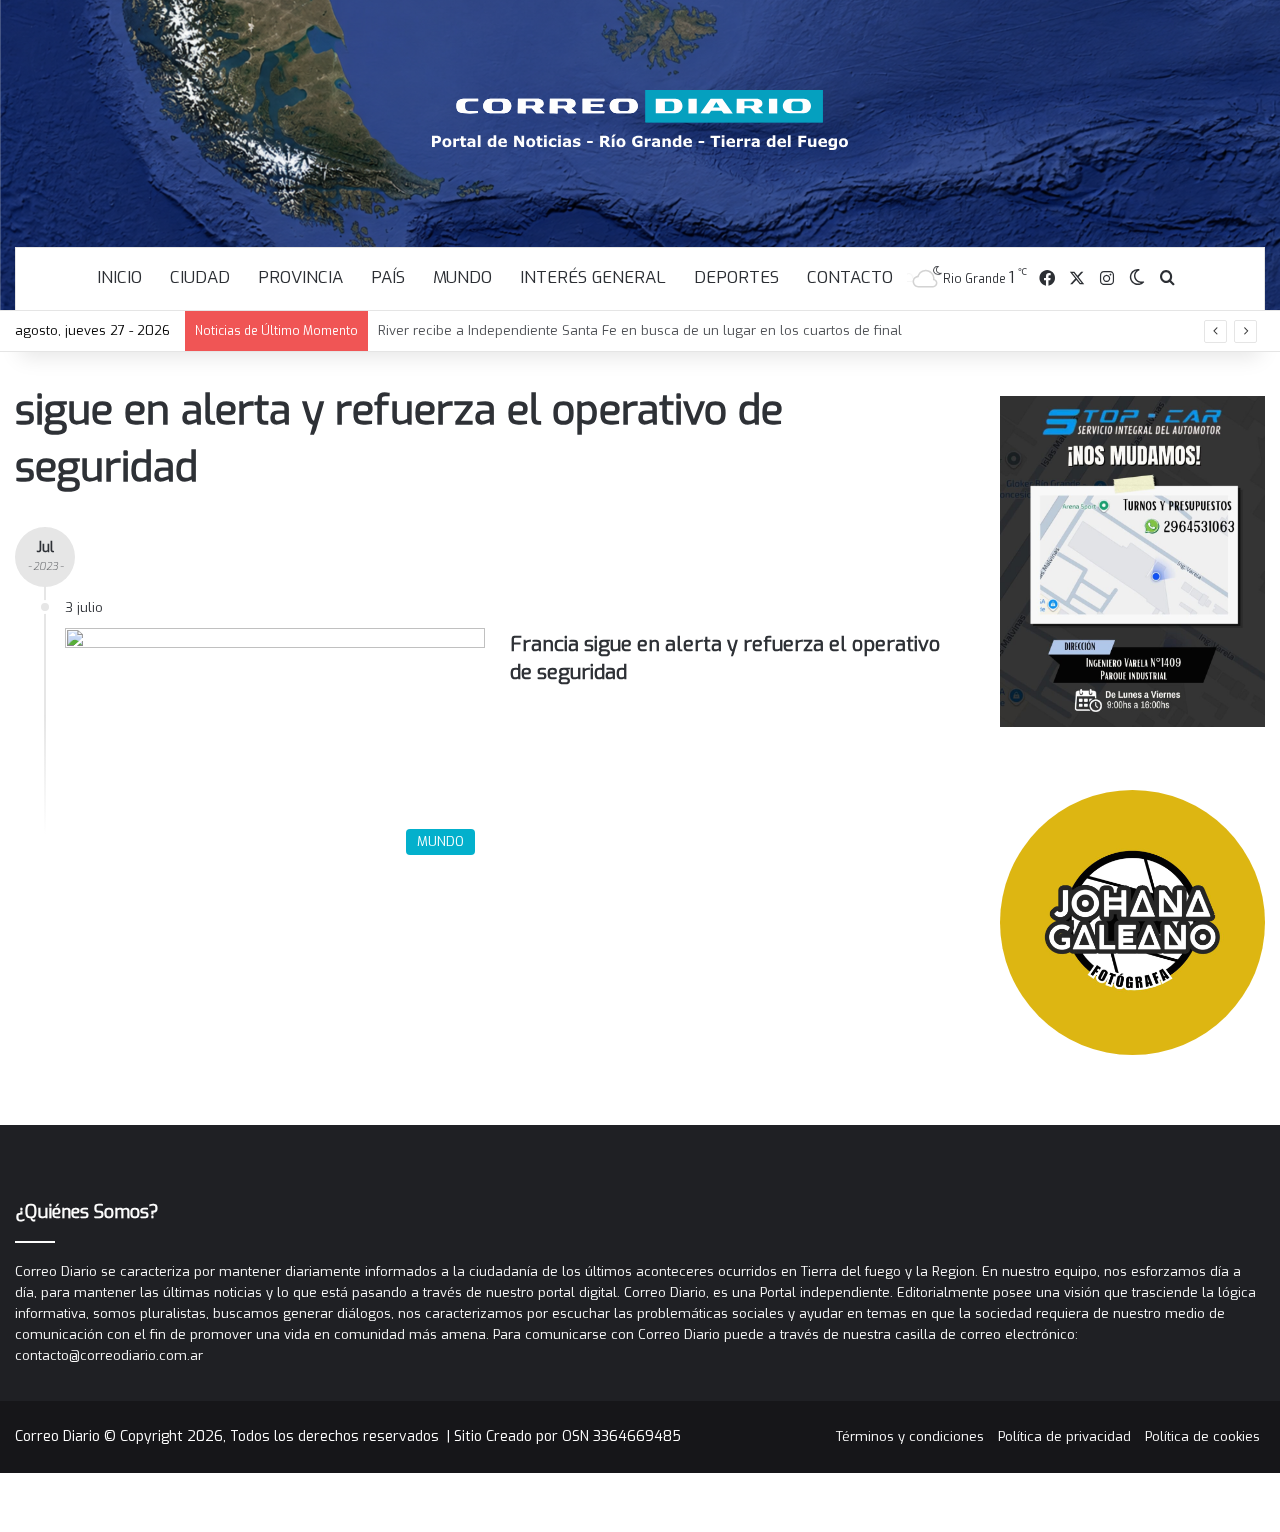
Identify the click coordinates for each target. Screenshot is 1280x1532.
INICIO (119, 277)
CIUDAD (200, 277)
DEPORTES (736, 277)
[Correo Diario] (640, 120)
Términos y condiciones (910, 1436)
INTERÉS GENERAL (593, 277)
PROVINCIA (300, 277)
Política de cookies (1202, 1436)
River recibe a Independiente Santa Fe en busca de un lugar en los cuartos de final (640, 330)
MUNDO (462, 277)
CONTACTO (850, 277)
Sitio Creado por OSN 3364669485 (567, 1436)
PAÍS (388, 277)
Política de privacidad (1064, 1436)
